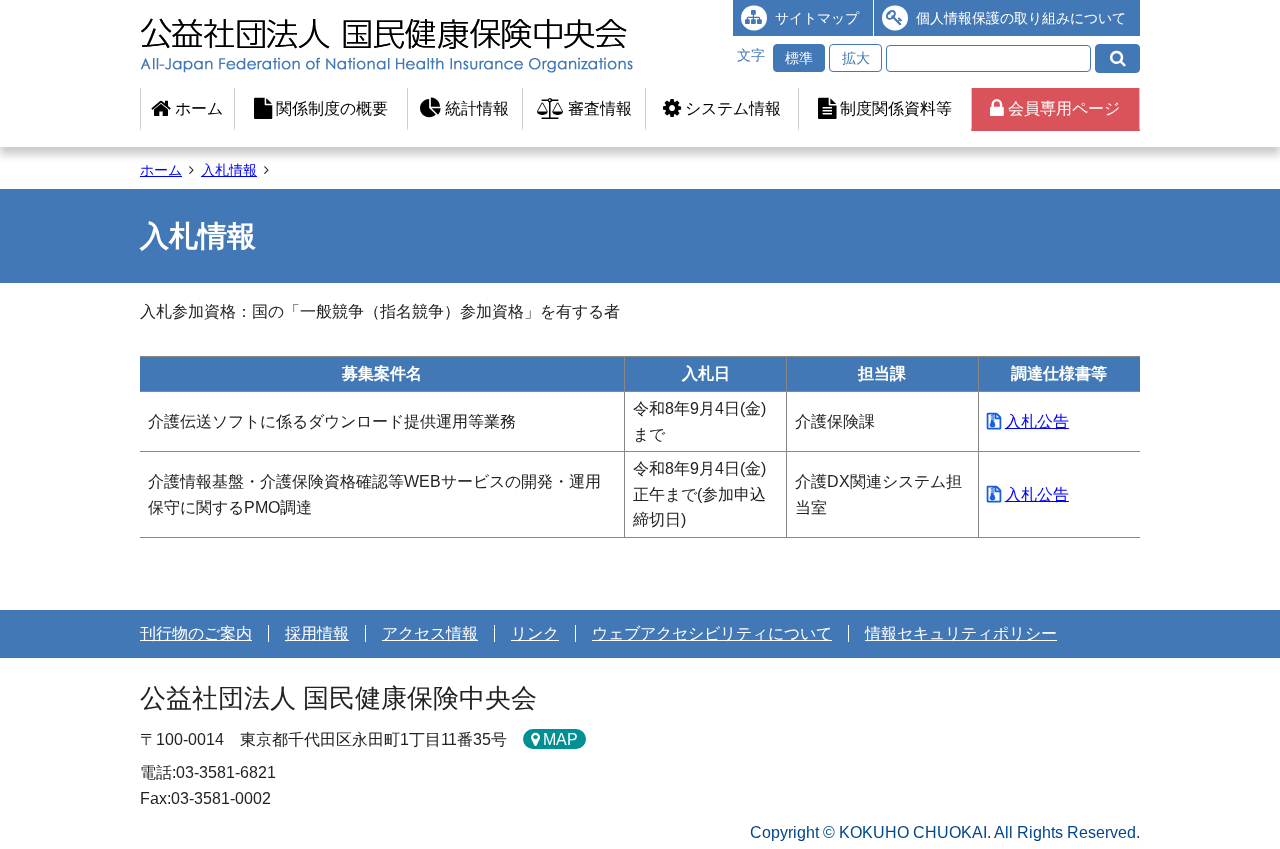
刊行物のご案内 (196, 633)
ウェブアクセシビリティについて (712, 633)
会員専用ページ (1062, 108)
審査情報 (598, 108)
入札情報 (229, 170)
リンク (535, 633)
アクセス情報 (430, 633)
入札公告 (1037, 421)
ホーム (197, 108)
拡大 (856, 58)
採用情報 (317, 633)
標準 (799, 58)
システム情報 (731, 108)
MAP (560, 739)
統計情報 (475, 108)
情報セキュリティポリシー (961, 633)
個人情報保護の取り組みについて (1021, 18)
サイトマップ (817, 18)
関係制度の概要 (330, 108)
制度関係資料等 (894, 108)
